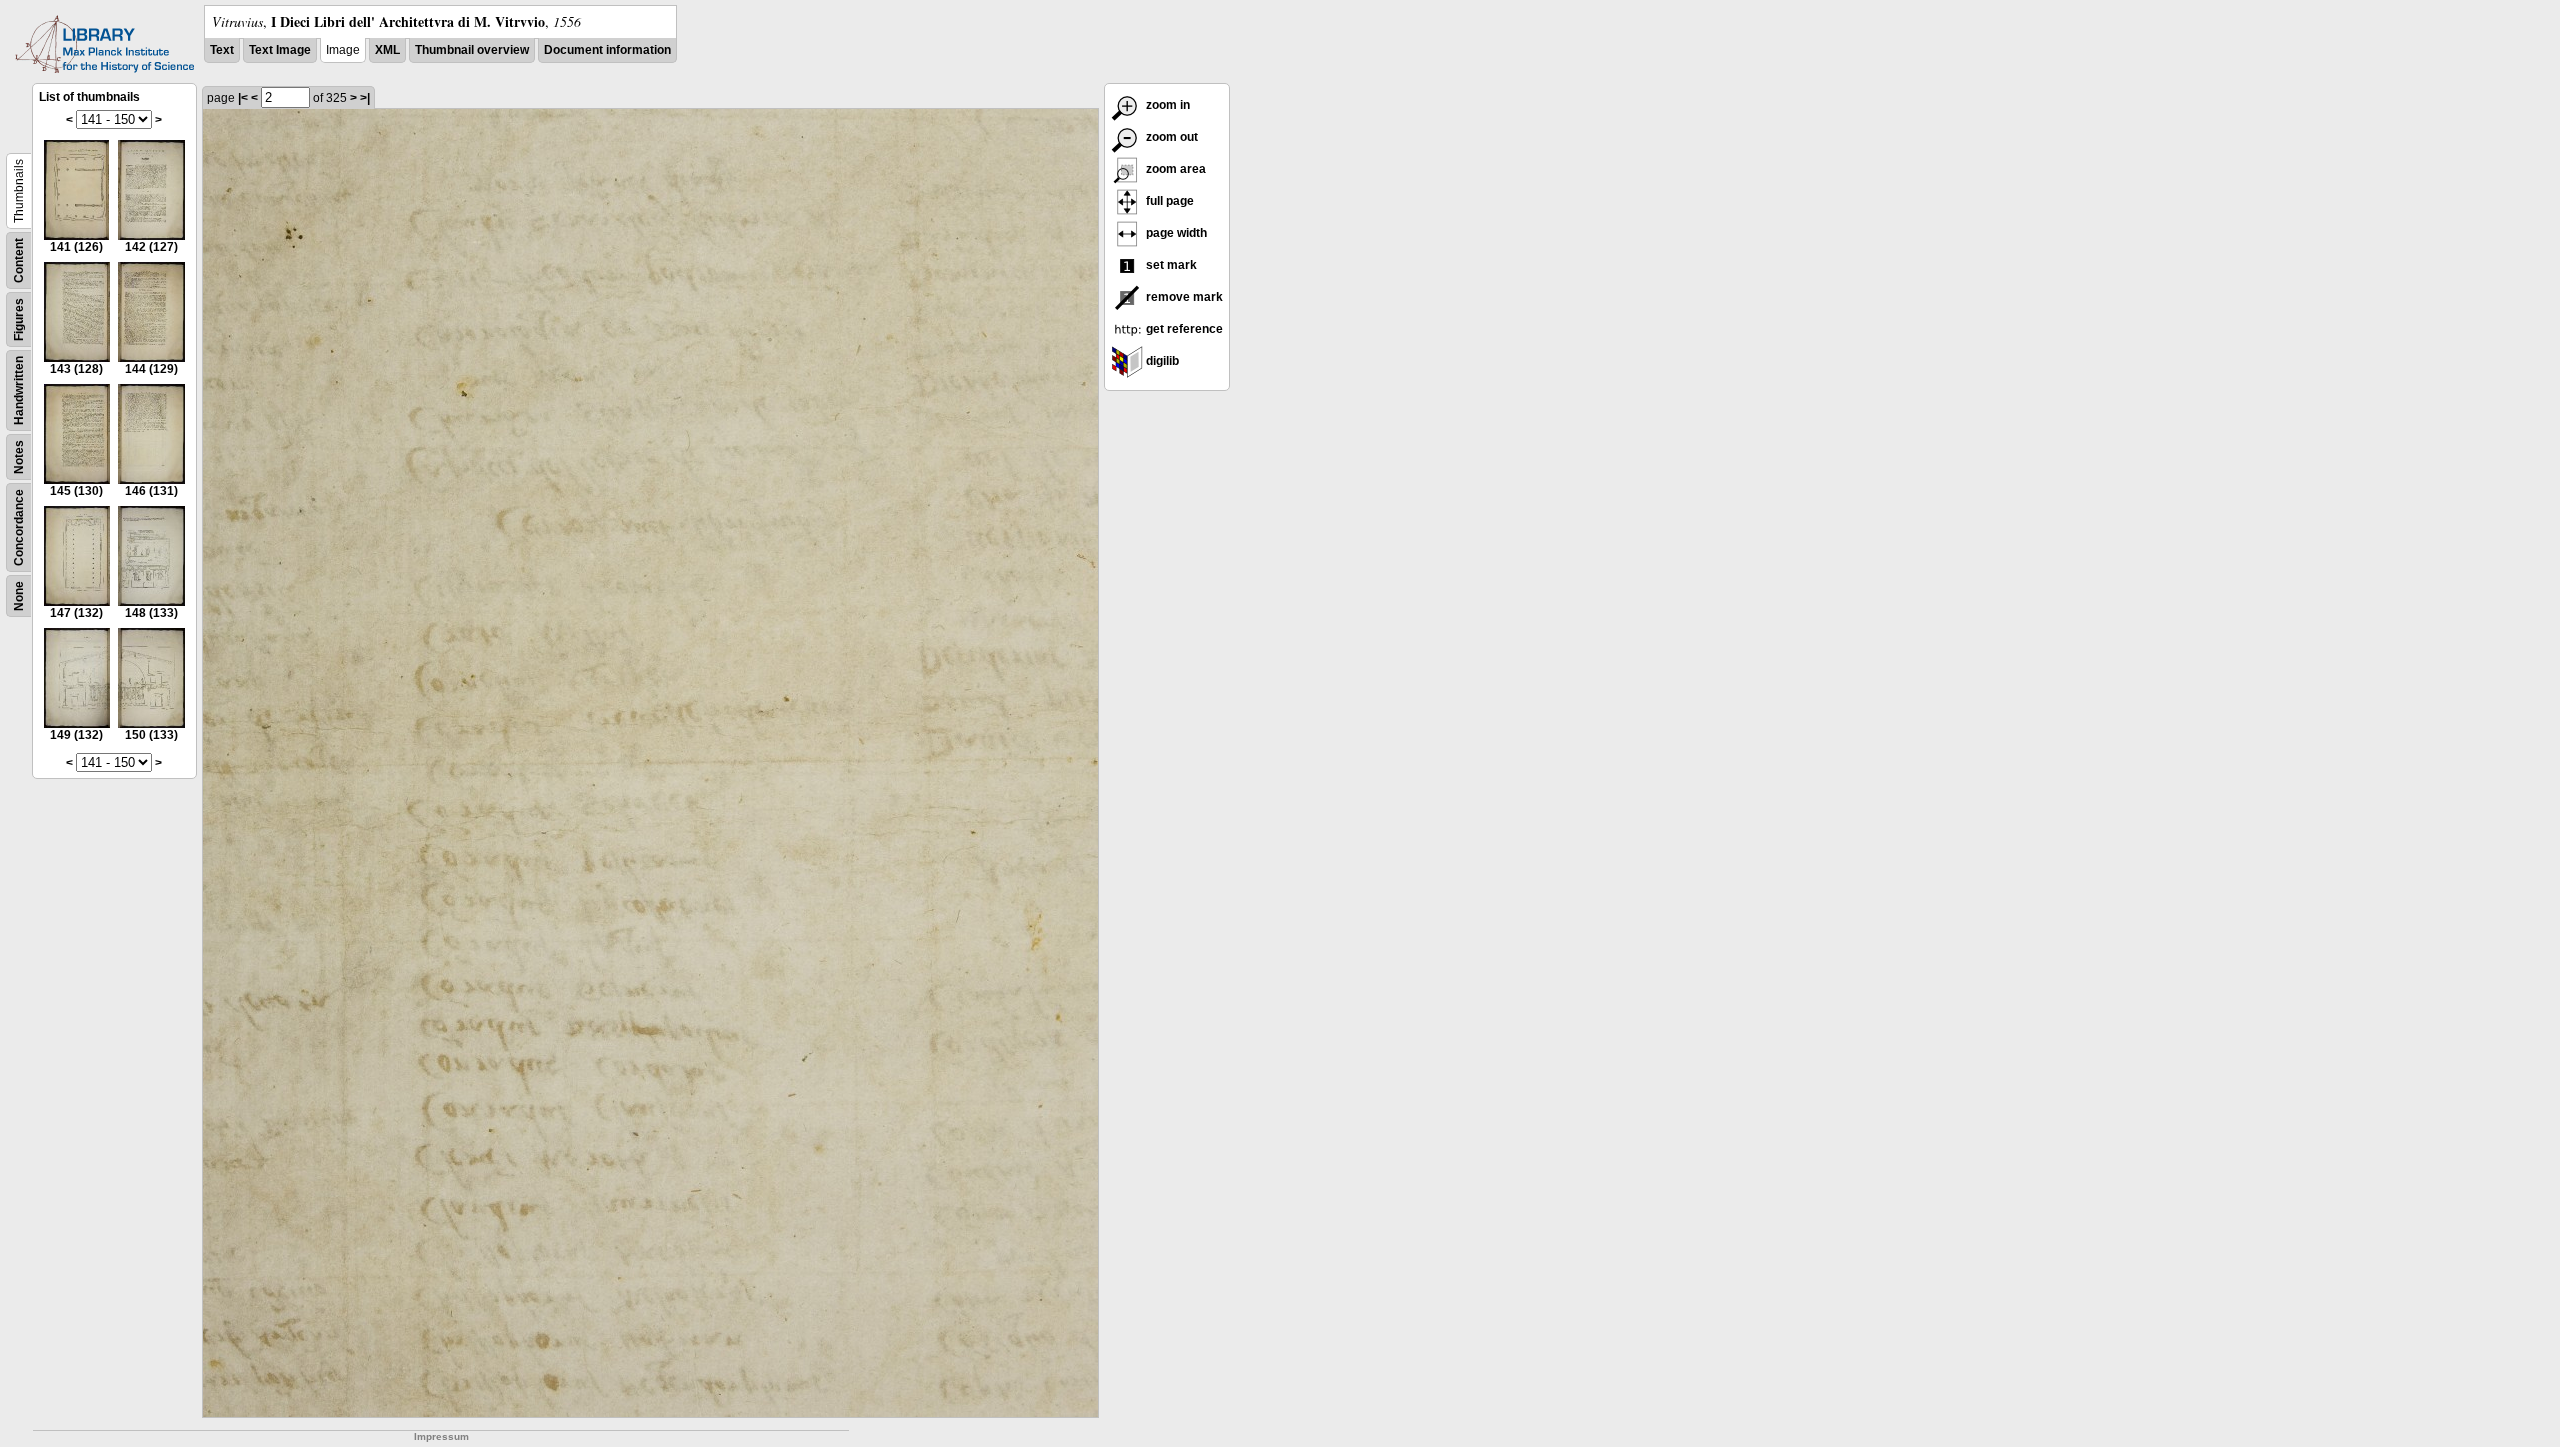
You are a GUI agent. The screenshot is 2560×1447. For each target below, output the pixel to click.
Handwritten (19, 390)
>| (365, 98)
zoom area (1174, 169)
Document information (607, 50)
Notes (19, 457)
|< (243, 98)
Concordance (19, 527)
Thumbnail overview (472, 50)
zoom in (1166, 105)
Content (19, 260)
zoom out (1170, 137)
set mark (1170, 265)
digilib (1161, 361)
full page (1168, 201)
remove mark (1183, 297)
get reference (1183, 329)
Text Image (280, 50)
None (19, 596)
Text (222, 50)
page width (1175, 233)
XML (387, 50)
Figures (19, 319)
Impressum (441, 1436)
